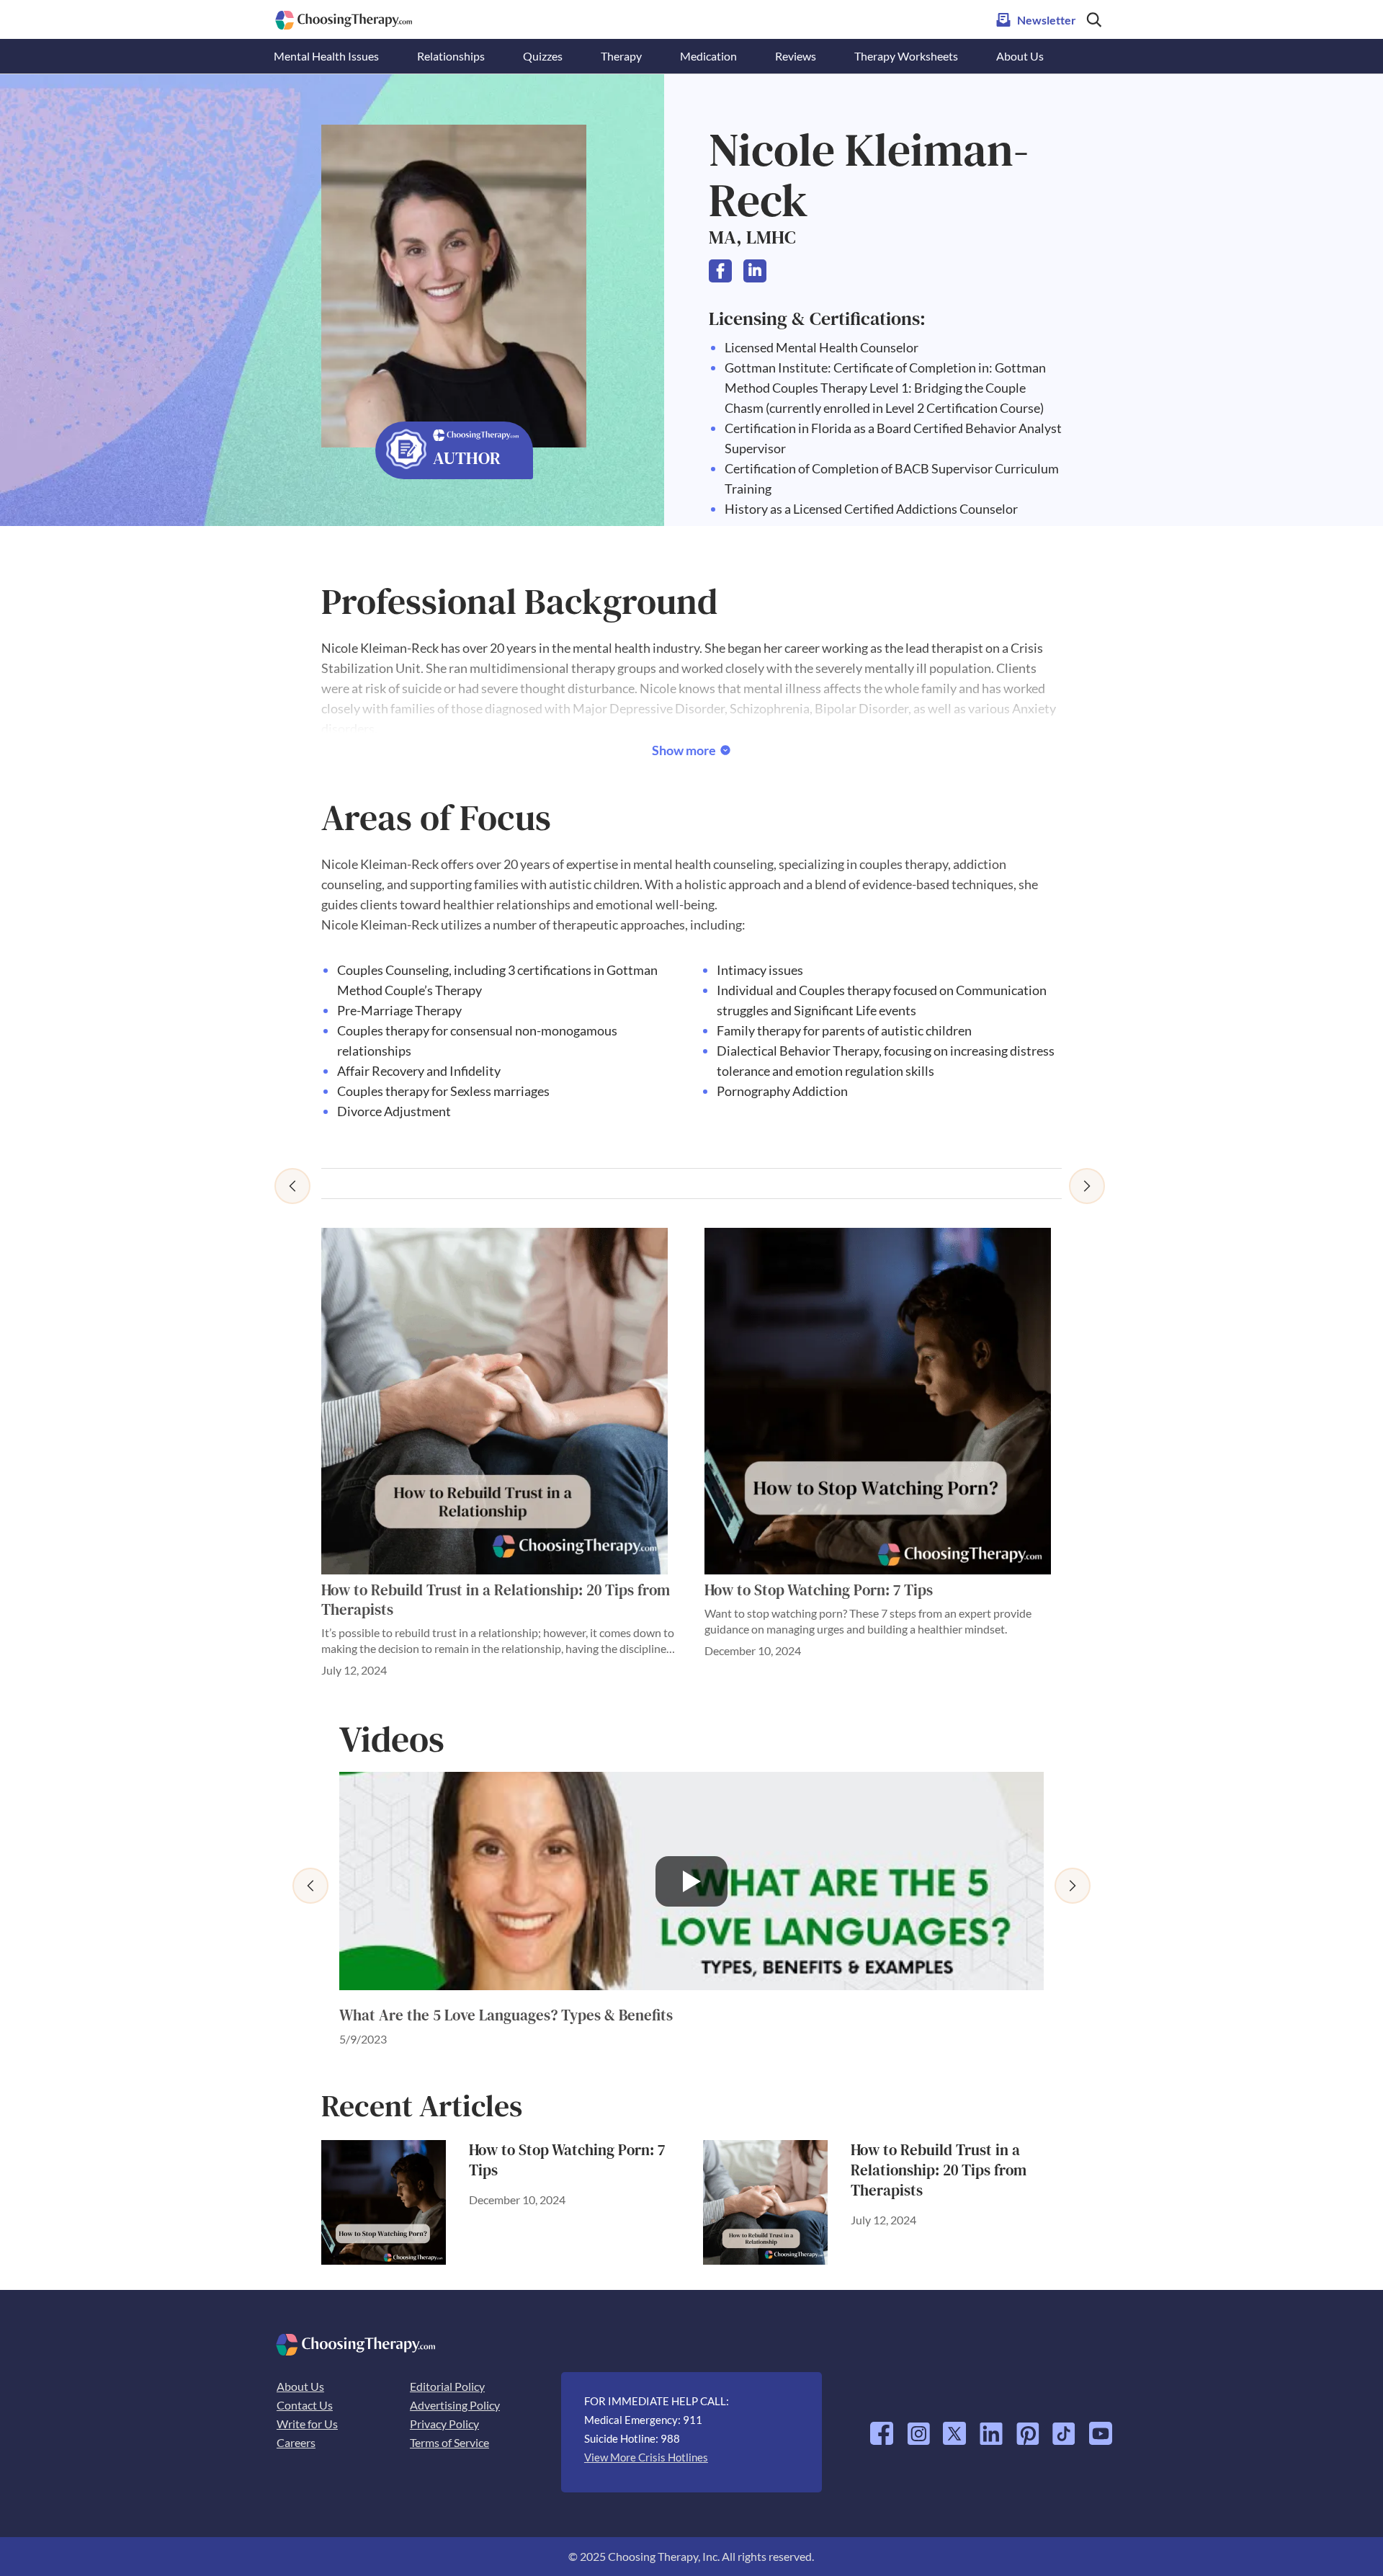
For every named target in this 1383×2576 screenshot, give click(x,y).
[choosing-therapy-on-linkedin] (991, 2428)
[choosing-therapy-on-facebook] (882, 2428)
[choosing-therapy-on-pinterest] (1028, 2428)
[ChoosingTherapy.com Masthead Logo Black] (344, 16)
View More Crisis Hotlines (646, 2457)
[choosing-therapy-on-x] (954, 2428)
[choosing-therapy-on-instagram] (918, 2428)
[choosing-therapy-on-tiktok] (1064, 2428)
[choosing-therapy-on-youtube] (1101, 2428)
